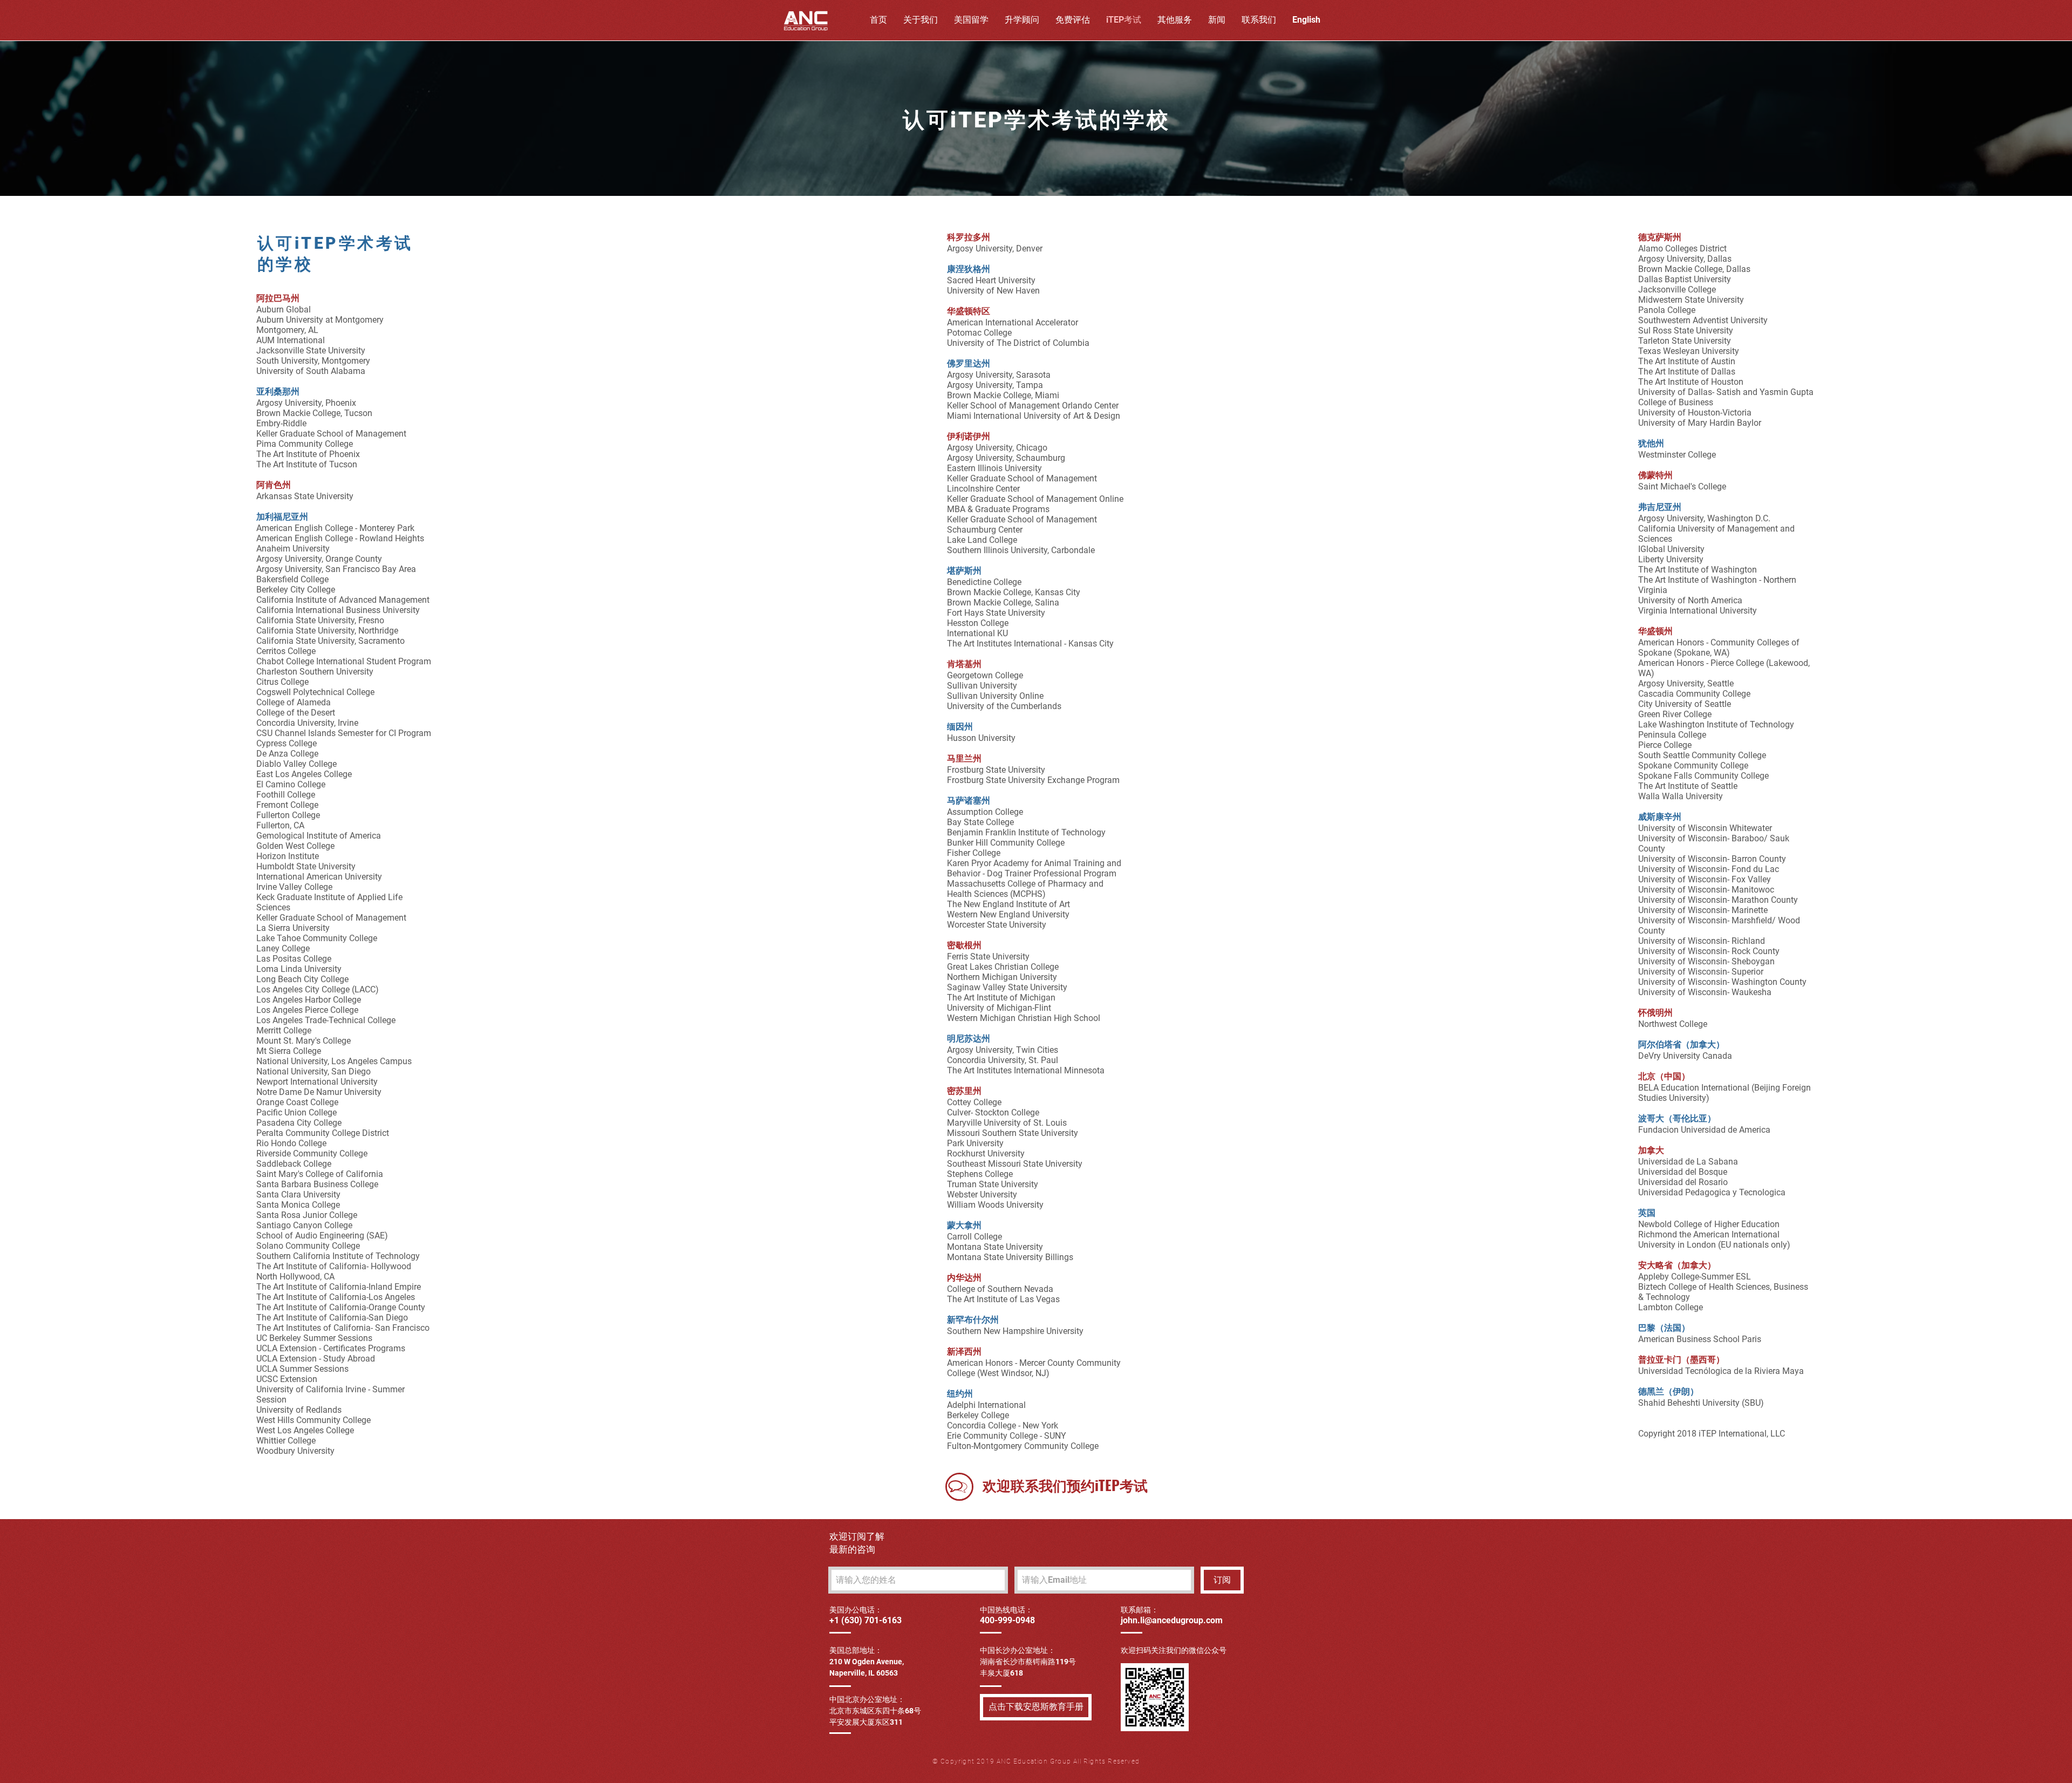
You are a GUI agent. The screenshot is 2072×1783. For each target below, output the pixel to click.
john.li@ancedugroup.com (1172, 1620)
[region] (959, 1487)
